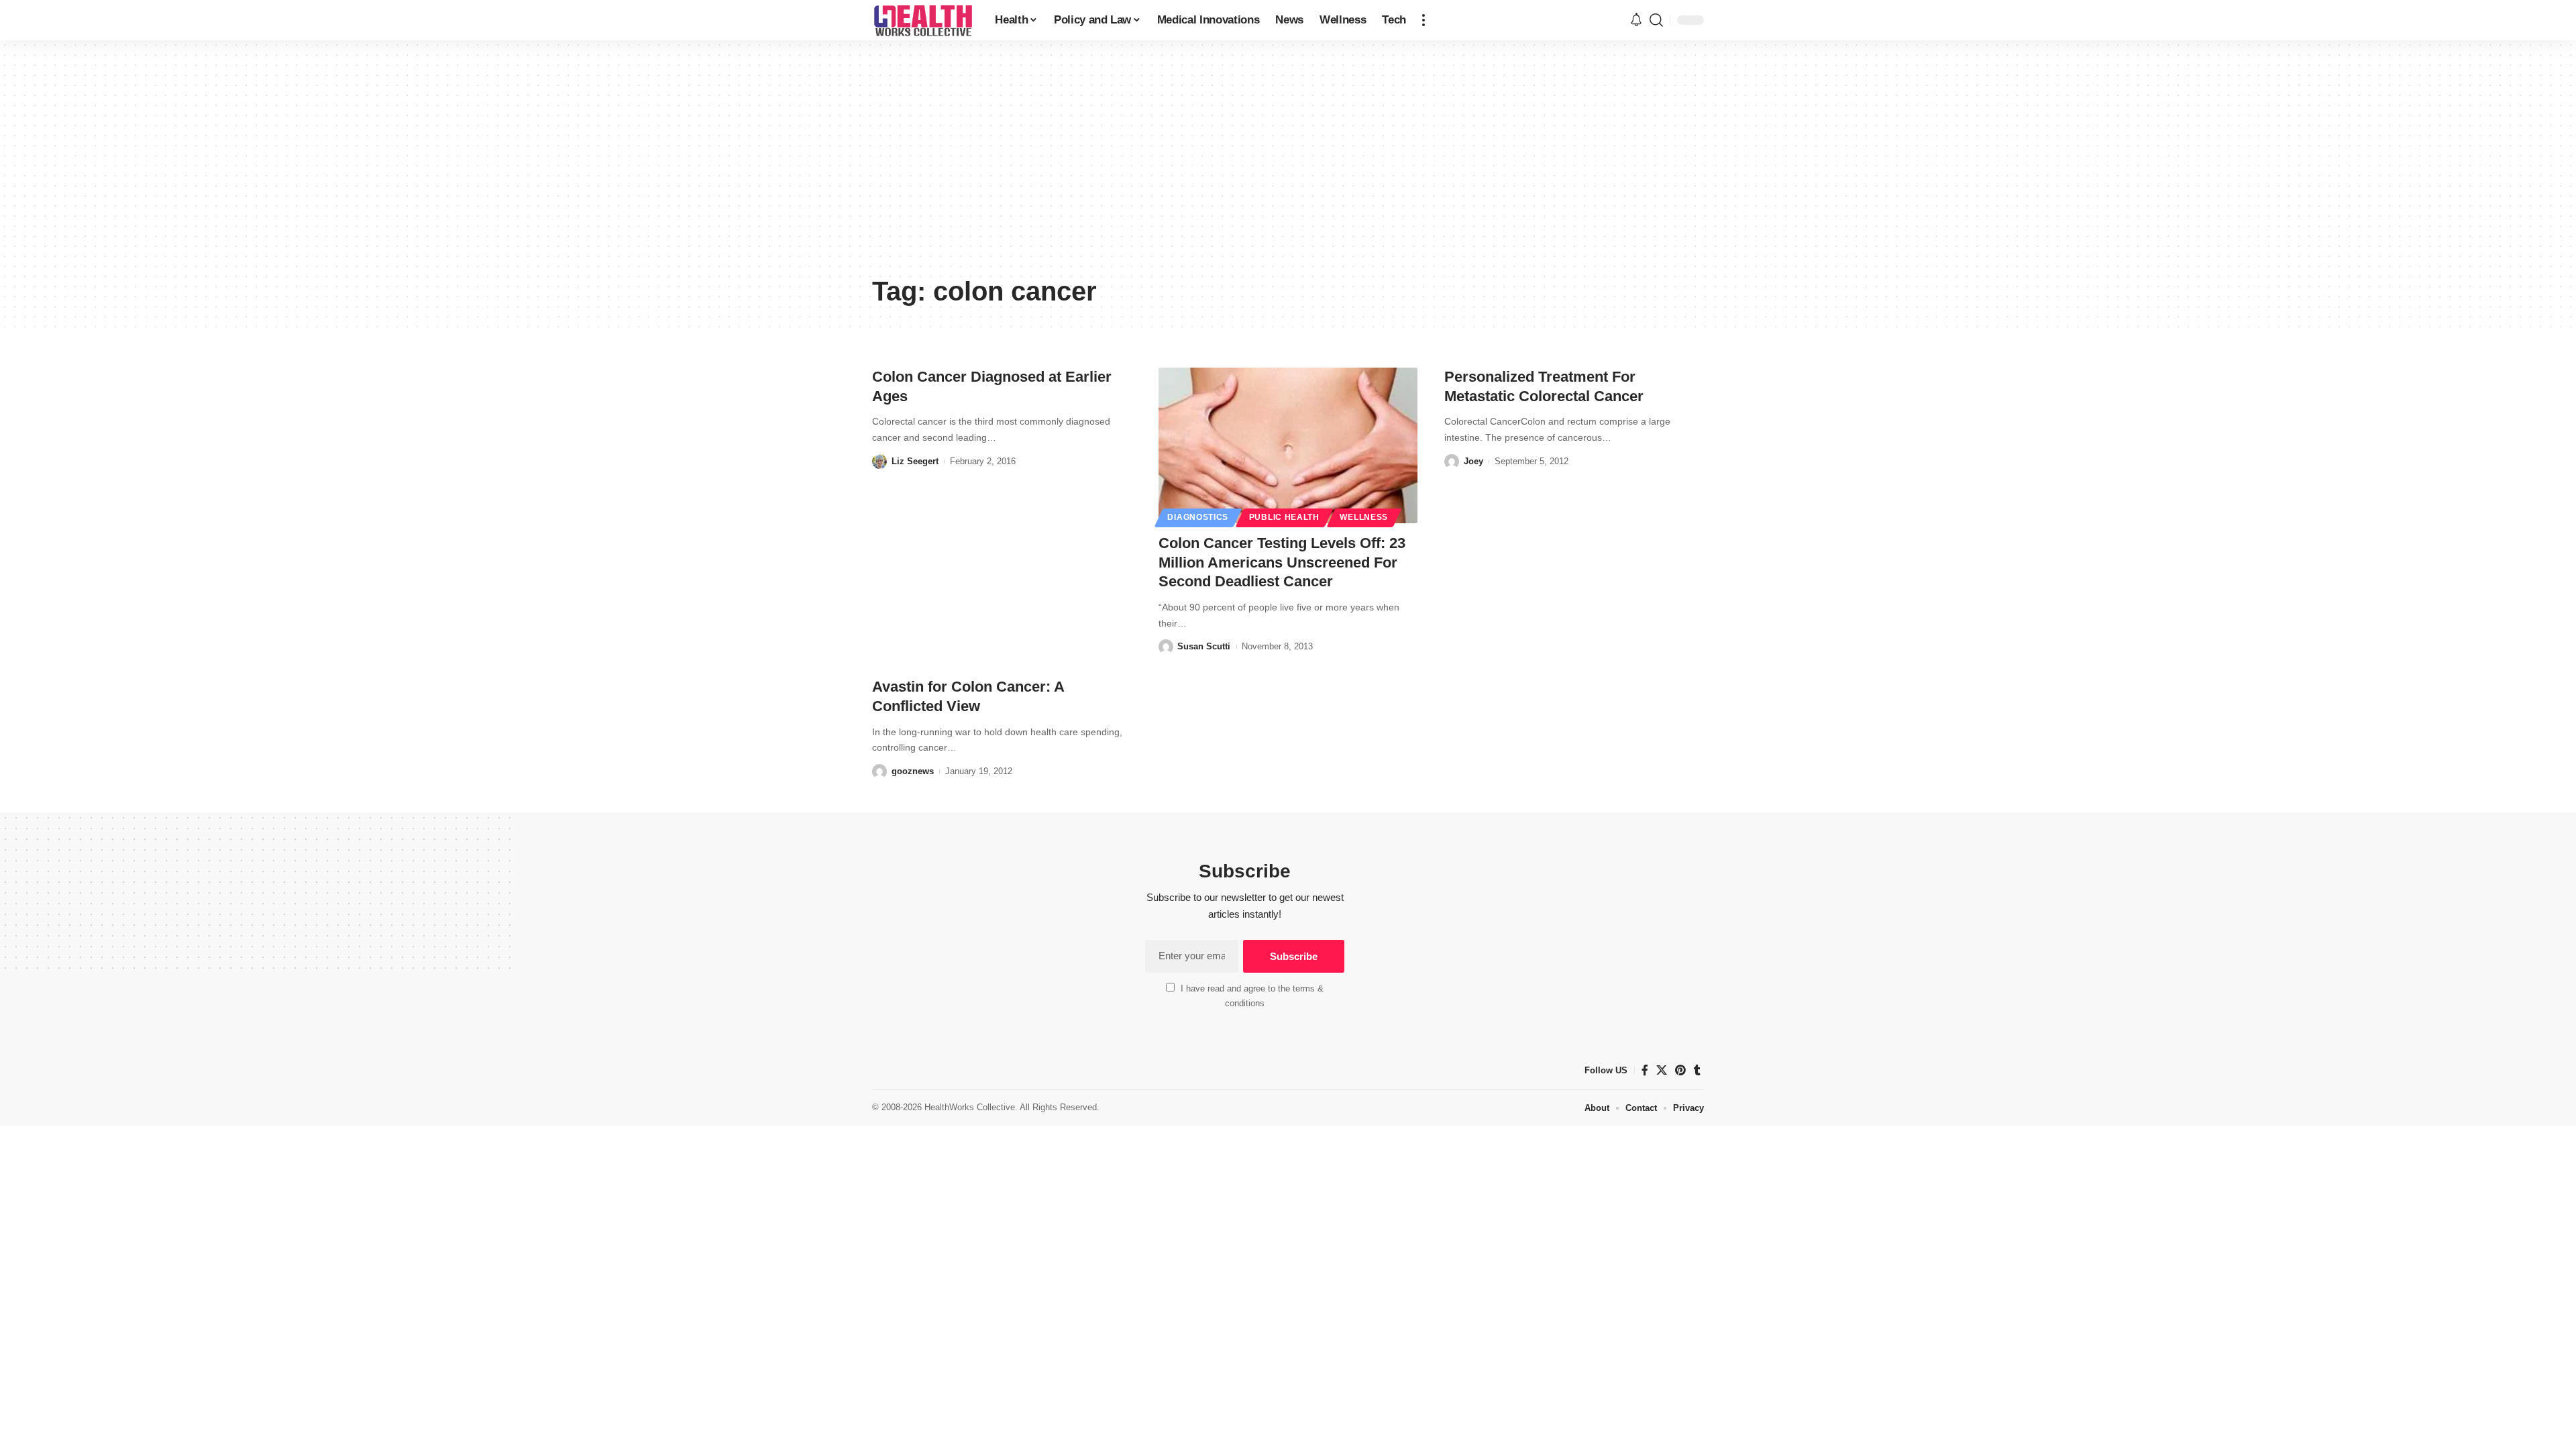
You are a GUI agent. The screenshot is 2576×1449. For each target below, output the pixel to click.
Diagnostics (1198, 517)
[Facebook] (1645, 1070)
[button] (1424, 20)
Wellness (1364, 517)
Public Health (1284, 517)
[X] (1662, 1070)
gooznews (913, 771)
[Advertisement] (1288, 168)
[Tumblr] (1697, 1070)
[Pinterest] (1680, 1070)
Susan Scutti (1204, 646)
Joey (1473, 461)
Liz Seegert (915, 461)
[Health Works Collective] (923, 20)
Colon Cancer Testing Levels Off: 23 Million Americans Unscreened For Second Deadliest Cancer (1282, 562)
